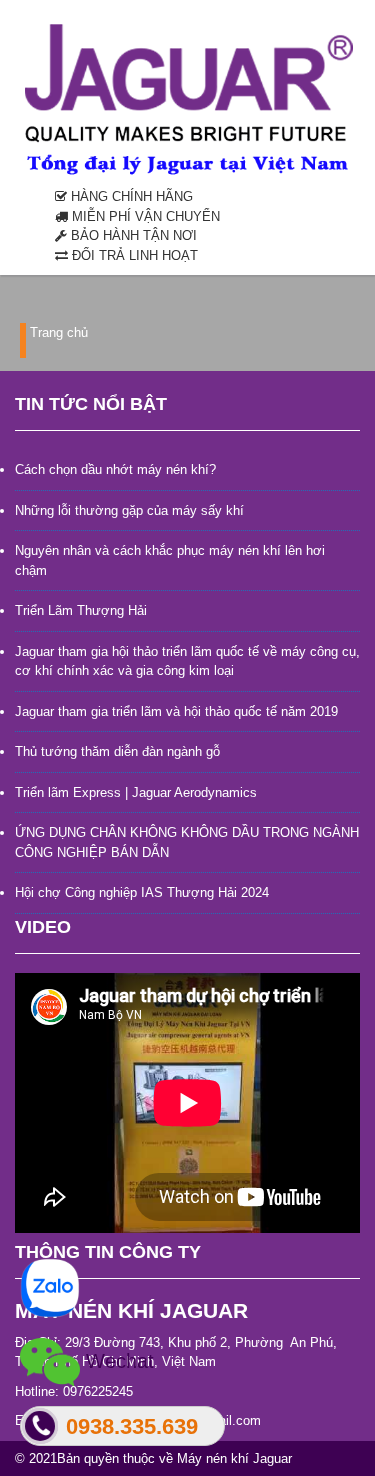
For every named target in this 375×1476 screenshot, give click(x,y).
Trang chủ (59, 332)
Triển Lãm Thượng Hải (81, 610)
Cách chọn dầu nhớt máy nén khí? (115, 469)
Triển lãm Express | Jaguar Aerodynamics (136, 792)
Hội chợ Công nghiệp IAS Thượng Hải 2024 (142, 892)
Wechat (117, 1360)
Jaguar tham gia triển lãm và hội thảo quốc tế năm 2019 (176, 711)
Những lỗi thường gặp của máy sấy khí (129, 510)
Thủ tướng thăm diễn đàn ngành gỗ (117, 751)
